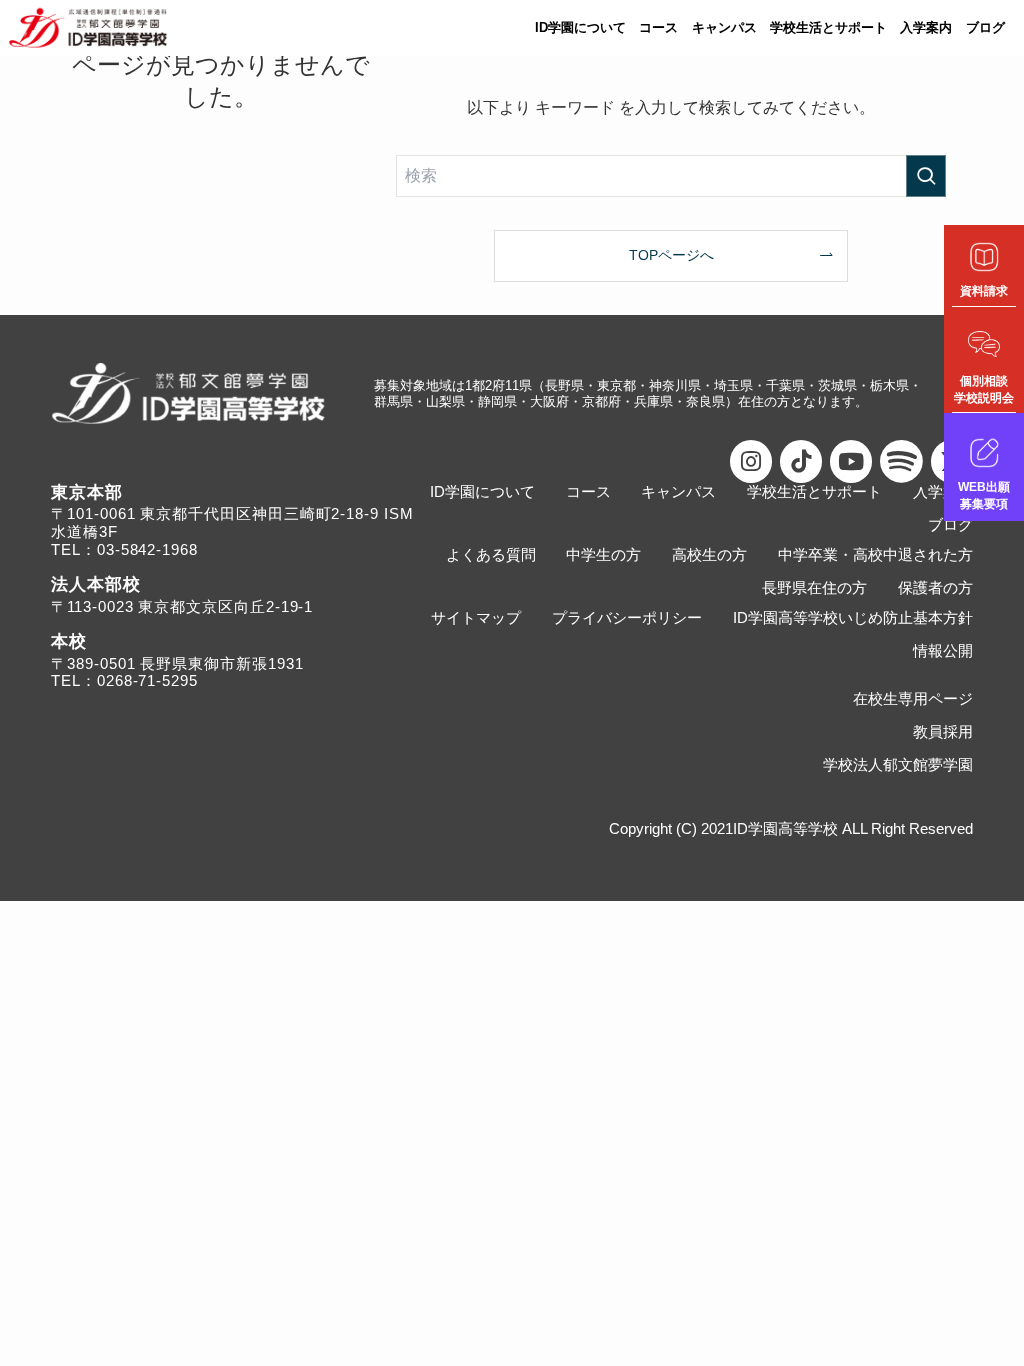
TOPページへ (671, 255)
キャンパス (724, 27)
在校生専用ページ (913, 698)
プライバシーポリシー (627, 617)
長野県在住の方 (814, 587)
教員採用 (943, 731)
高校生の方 (709, 554)
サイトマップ (476, 617)
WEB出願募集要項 (984, 495)
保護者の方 (935, 587)
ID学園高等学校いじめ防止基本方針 (853, 617)
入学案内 (926, 27)
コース (658, 27)
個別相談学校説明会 (984, 389)
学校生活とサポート (828, 27)
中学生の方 (603, 554)
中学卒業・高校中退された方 (875, 554)
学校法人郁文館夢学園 (898, 764)
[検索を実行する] (926, 176)
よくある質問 (491, 554)
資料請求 (984, 291)
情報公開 (943, 650)
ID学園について (580, 27)
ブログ (985, 27)
